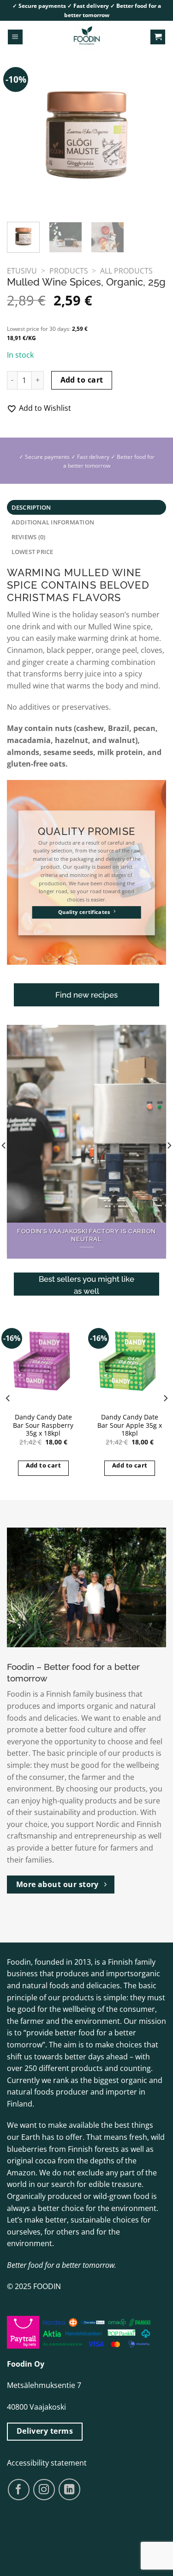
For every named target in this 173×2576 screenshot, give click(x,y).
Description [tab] (31, 507)
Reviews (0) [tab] (29, 537)
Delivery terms (45, 2431)
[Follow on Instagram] (44, 2490)
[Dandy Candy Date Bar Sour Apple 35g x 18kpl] (130, 1361)
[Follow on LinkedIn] (69, 2489)
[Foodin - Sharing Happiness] (87, 37)
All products (126, 271)
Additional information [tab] (53, 522)
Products (69, 271)
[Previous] (22, 133)
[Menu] (15, 37)
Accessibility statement (47, 2463)
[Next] (151, 133)
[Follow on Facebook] (19, 2490)
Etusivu (22, 271)
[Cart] (158, 37)
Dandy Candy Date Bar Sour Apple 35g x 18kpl (130, 1425)
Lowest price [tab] (33, 552)
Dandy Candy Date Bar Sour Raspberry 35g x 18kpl (43, 1425)
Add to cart (82, 380)
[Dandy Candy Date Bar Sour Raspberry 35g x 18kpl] (43, 1361)
